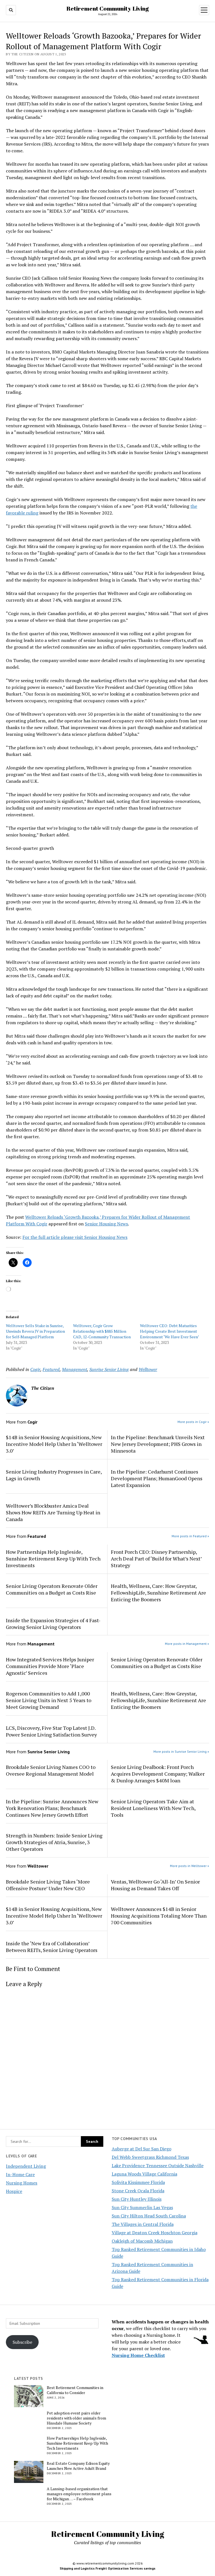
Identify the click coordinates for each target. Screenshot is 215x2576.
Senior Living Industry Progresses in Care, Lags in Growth (54, 1475)
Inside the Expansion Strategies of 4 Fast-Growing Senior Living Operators (53, 1624)
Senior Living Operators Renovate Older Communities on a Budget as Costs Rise (52, 1589)
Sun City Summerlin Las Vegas (142, 2207)
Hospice (14, 2191)
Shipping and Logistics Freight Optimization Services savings (107, 2568)
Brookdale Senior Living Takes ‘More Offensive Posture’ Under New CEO (48, 1885)
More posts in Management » (187, 1644)
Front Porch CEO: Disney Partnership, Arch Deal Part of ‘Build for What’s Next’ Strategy (156, 1559)
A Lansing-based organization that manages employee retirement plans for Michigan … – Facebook (79, 2494)
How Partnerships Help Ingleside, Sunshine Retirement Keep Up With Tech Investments (53, 1559)
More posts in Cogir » (193, 1422)
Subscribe (22, 2342)
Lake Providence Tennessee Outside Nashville (158, 2165)
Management (74, 1369)
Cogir (35, 1369)
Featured (51, 1369)
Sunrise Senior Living (109, 1369)
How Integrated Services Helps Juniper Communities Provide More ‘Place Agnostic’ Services (50, 1666)
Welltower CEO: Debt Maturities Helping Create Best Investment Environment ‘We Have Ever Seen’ (170, 1331)
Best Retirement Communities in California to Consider (75, 2390)
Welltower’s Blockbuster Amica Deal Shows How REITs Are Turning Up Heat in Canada (53, 1512)
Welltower (148, 1369)
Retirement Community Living (107, 8)
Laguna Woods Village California (144, 2174)
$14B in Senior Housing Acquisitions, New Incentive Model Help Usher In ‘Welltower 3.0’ (54, 1444)
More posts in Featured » (190, 1536)
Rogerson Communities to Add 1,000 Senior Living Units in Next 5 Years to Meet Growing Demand (49, 1700)
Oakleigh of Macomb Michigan (142, 2241)
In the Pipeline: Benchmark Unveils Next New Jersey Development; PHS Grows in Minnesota (158, 1444)
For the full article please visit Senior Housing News (75, 1237)
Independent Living (26, 2166)
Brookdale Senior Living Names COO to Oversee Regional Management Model (51, 1770)
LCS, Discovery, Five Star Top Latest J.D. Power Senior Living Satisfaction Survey (52, 1731)
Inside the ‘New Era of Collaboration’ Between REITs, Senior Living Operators (52, 1947)
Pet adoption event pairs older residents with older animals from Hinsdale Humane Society (76, 2418)
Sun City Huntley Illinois (137, 2199)
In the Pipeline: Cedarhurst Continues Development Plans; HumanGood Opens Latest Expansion (157, 1478)
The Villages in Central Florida (143, 2224)
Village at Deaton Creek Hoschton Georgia (155, 2233)
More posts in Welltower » (190, 1866)
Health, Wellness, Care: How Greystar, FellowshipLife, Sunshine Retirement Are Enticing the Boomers (158, 1593)
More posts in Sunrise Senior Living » (181, 1751)
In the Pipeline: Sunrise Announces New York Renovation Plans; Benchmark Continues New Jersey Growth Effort (52, 1808)
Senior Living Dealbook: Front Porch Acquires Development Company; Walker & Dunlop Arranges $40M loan (158, 1774)
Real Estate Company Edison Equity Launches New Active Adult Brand (78, 2466)
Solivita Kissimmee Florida (138, 2182)
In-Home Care (20, 2174)
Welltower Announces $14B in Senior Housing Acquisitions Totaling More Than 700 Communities (159, 1916)
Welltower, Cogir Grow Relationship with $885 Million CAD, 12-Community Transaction (102, 1331)
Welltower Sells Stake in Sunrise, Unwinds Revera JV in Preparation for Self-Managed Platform (35, 1331)
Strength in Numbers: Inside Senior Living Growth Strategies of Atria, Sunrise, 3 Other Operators (54, 1842)
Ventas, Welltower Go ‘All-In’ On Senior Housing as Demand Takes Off (155, 1885)
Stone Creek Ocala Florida (138, 2191)
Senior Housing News (106, 1224)
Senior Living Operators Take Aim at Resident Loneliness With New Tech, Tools (153, 1808)
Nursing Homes (22, 2183)
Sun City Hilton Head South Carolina (149, 2216)
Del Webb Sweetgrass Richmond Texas (150, 2157)
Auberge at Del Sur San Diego (142, 2149)
